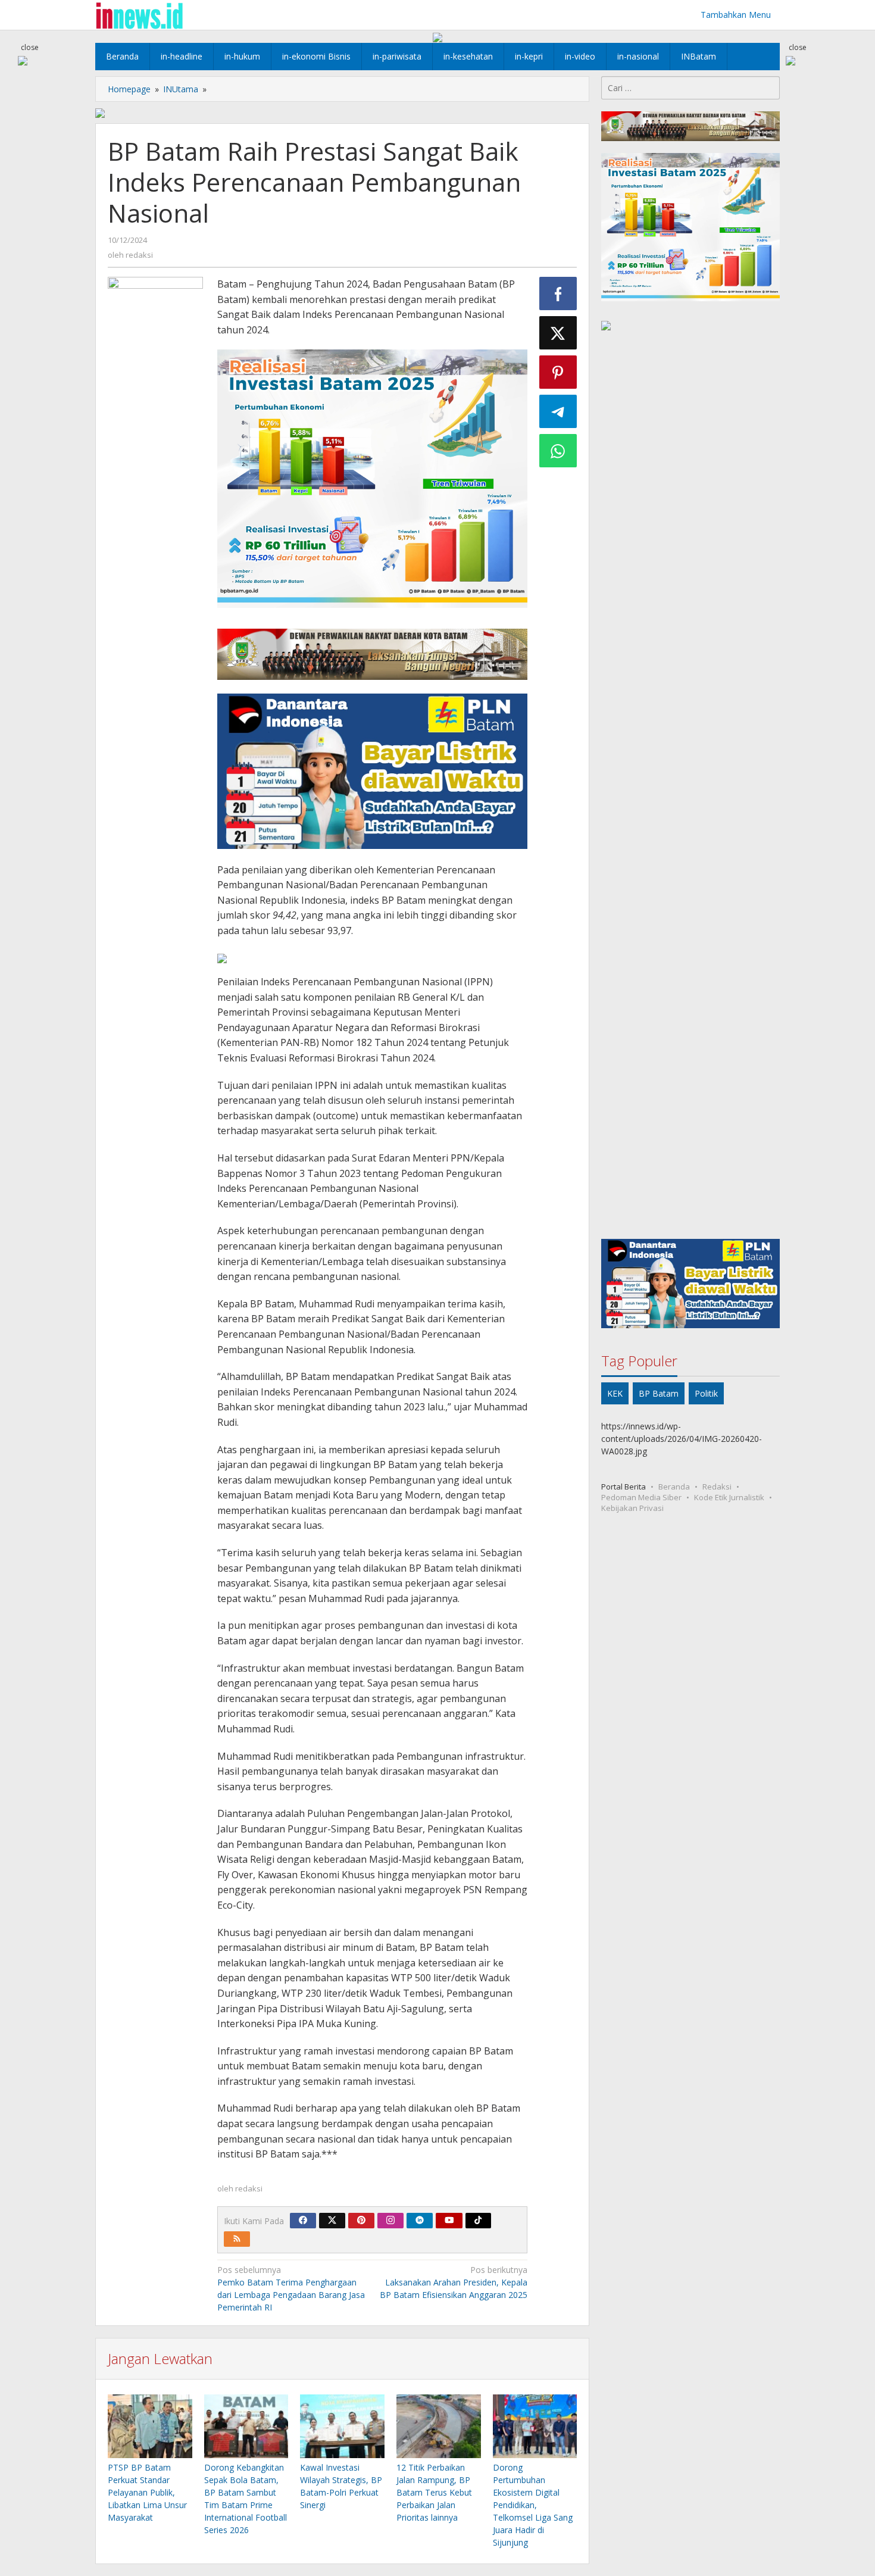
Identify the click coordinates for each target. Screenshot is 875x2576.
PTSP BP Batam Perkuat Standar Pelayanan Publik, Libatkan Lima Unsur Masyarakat (147, 2492)
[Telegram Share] (558, 411)
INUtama (181, 89)
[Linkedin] (420, 2221)
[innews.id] (139, 15)
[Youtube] (449, 2221)
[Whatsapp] (558, 451)
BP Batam (659, 1393)
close (30, 47)
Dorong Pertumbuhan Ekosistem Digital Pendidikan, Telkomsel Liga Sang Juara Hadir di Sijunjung (533, 2505)
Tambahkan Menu (736, 15)
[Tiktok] (478, 2221)
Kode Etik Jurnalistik (729, 1497)
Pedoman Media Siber (641, 1497)
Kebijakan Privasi (632, 1507)
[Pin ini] (558, 372)
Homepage (129, 89)
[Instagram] (390, 2221)
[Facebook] (303, 2221)
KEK (615, 1393)
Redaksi (717, 1486)
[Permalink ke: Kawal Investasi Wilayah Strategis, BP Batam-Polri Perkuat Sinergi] (342, 2427)
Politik (706, 1393)
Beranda (674, 1486)
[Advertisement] (690, 787)
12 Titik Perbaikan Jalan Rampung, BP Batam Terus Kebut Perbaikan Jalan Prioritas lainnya (434, 2492)
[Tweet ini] (558, 333)
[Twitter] (332, 2221)
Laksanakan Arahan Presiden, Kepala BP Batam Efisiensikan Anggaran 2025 (454, 2282)
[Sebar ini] (558, 293)
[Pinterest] (361, 2221)
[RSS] (237, 2239)
